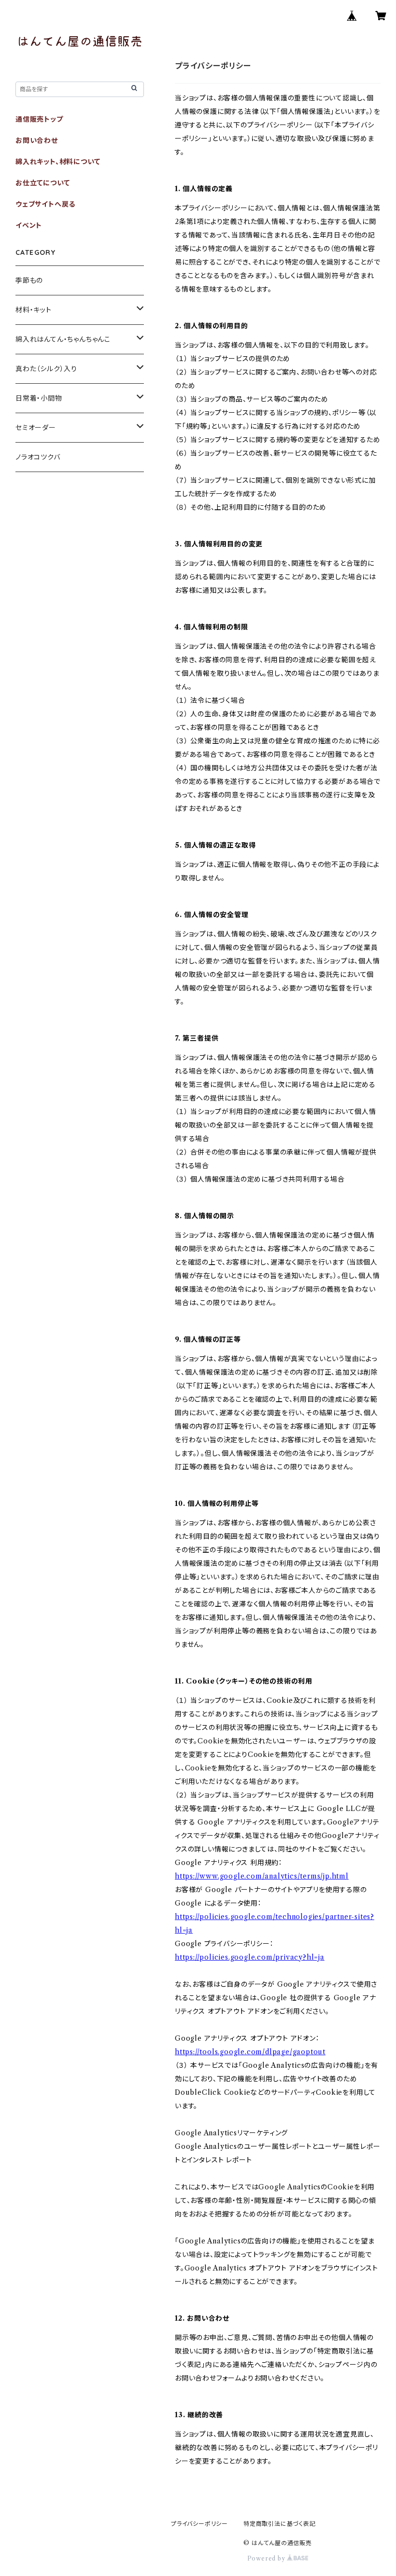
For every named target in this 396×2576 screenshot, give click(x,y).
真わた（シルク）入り (46, 369)
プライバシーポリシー (199, 2524)
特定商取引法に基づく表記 (280, 2524)
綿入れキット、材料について (58, 162)
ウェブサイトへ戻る (45, 204)
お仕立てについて (42, 183)
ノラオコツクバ (38, 457)
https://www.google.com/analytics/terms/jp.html (262, 1876)
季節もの (29, 280)
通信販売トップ (39, 119)
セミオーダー (36, 428)
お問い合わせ (37, 140)
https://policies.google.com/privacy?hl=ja (250, 1957)
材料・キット (34, 310)
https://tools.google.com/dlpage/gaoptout (250, 2052)
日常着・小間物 (39, 398)
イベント (29, 225)
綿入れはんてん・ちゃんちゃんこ (63, 339)
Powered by (267, 2558)
